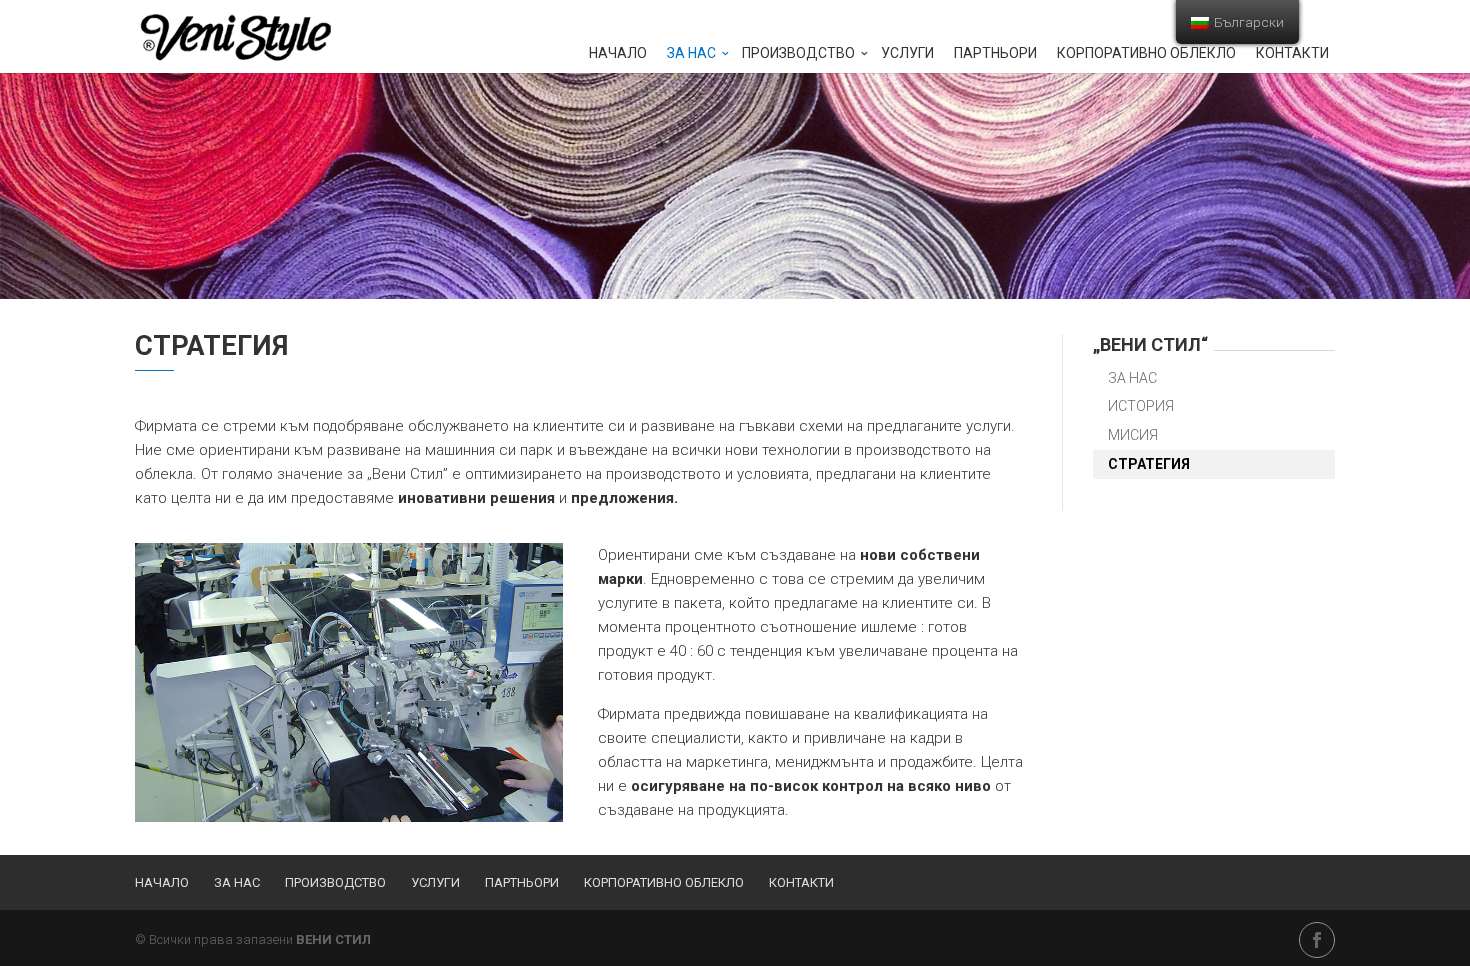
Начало (618, 53)
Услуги (907, 53)
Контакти (1292, 53)
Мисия (1133, 435)
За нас (691, 53)
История (1141, 406)
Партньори (995, 53)
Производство (798, 53)
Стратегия (1149, 464)
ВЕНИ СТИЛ (333, 939)
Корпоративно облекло (1146, 53)
